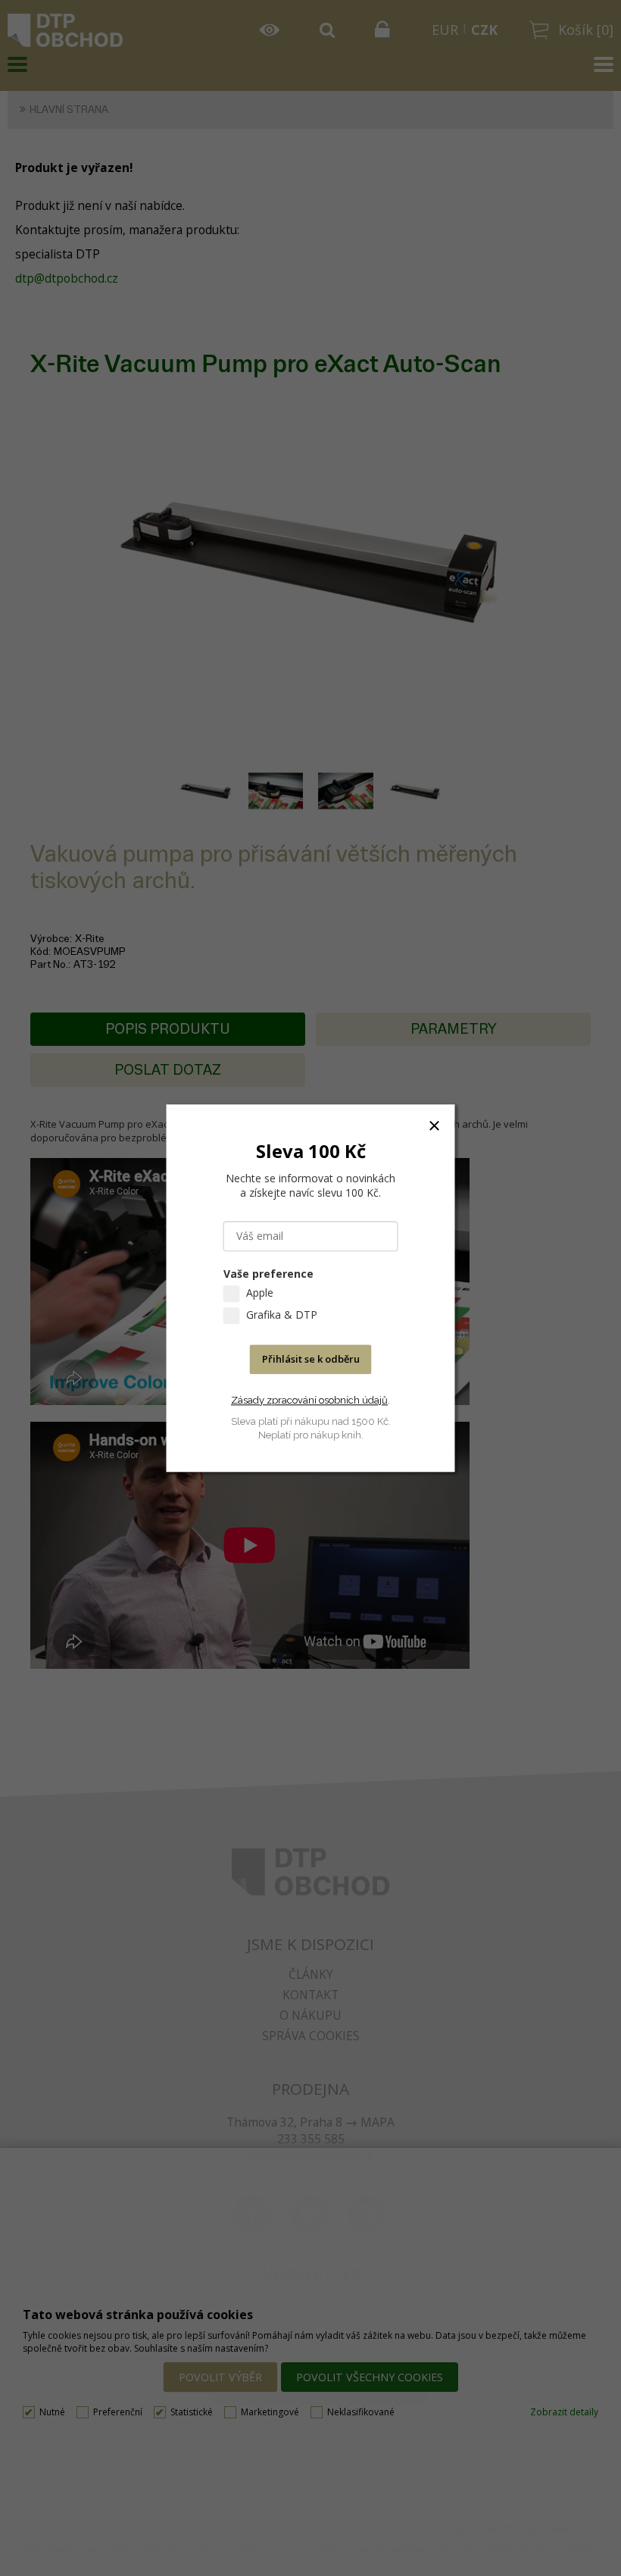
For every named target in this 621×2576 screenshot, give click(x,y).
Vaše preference (268, 1274)
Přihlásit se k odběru (311, 1359)
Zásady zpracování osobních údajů (309, 1400)
